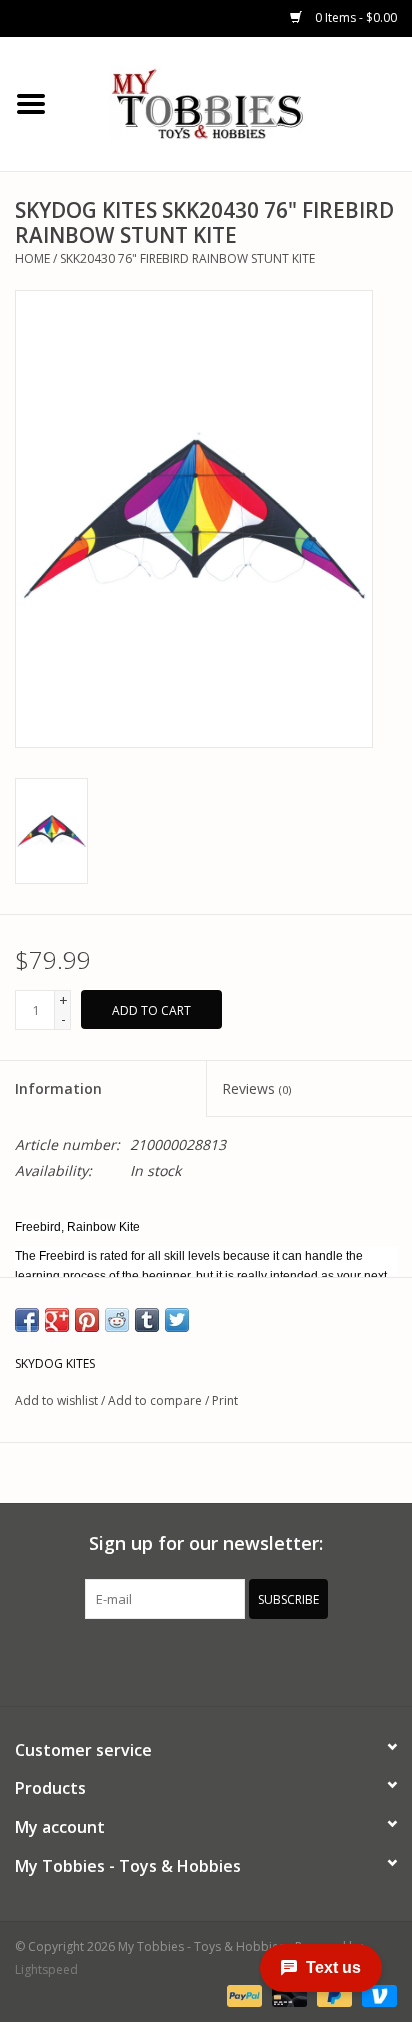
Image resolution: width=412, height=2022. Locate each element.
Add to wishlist (56, 1400)
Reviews (256, 1088)
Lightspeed (46, 1969)
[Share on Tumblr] (147, 1320)
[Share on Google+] (57, 1320)
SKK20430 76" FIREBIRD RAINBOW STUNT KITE (187, 258)
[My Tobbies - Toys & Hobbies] (237, 102)
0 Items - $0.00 (354, 17)
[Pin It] (87, 1320)
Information (58, 1088)
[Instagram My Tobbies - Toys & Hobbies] (278, 1660)
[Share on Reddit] (117, 1320)
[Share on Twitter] (177, 1320)
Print (225, 1400)
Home (32, 258)
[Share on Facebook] (27, 1320)
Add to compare (156, 1400)
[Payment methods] (242, 1994)
